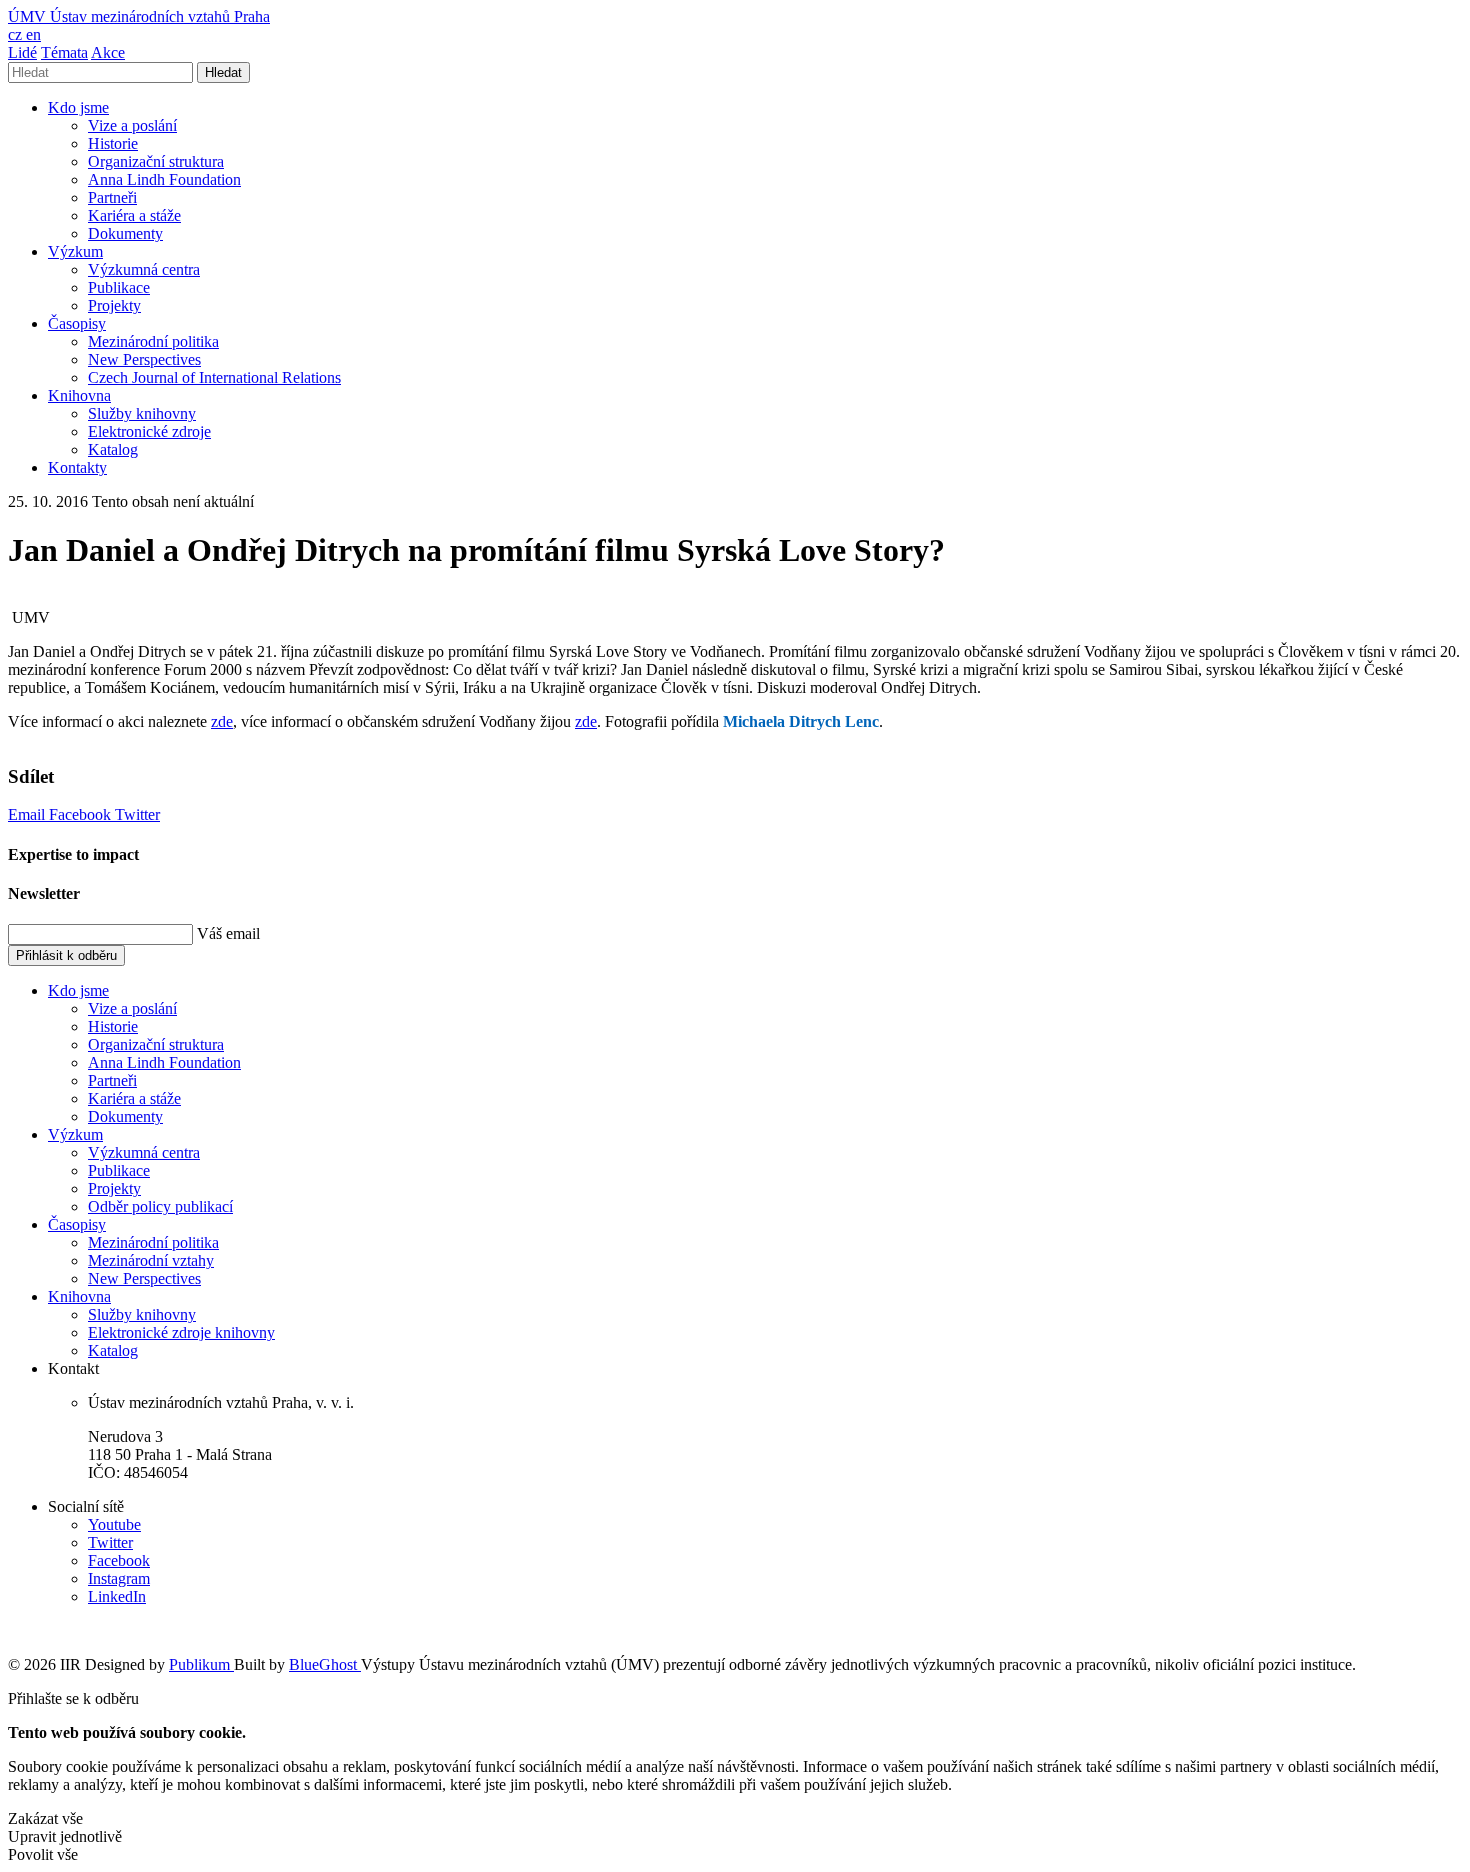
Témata (64, 52)
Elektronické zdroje (149, 431)
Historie (113, 143)
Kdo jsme (78, 107)
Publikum (201, 1664)
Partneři (112, 197)
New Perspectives (144, 359)
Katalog (113, 449)
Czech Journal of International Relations (214, 377)
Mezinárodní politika (153, 341)
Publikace (119, 287)
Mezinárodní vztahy (151, 1260)
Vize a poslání (132, 125)
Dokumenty (125, 233)
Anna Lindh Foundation (164, 179)
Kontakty (77, 467)
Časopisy (77, 323)
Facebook (82, 814)
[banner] (139, 16)
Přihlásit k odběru (66, 955)
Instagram (119, 1578)
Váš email (228, 933)
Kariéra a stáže (134, 215)
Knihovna (79, 395)
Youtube (114, 1524)
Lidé (22, 52)
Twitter (137, 814)
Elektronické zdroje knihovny (181, 1332)
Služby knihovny (142, 413)
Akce (108, 52)
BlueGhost (325, 1664)
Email (28, 814)
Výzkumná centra (144, 269)
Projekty (114, 305)
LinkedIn (117, 1596)
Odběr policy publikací (160, 1206)
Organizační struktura (156, 161)
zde (222, 721)
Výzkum (75, 251)
